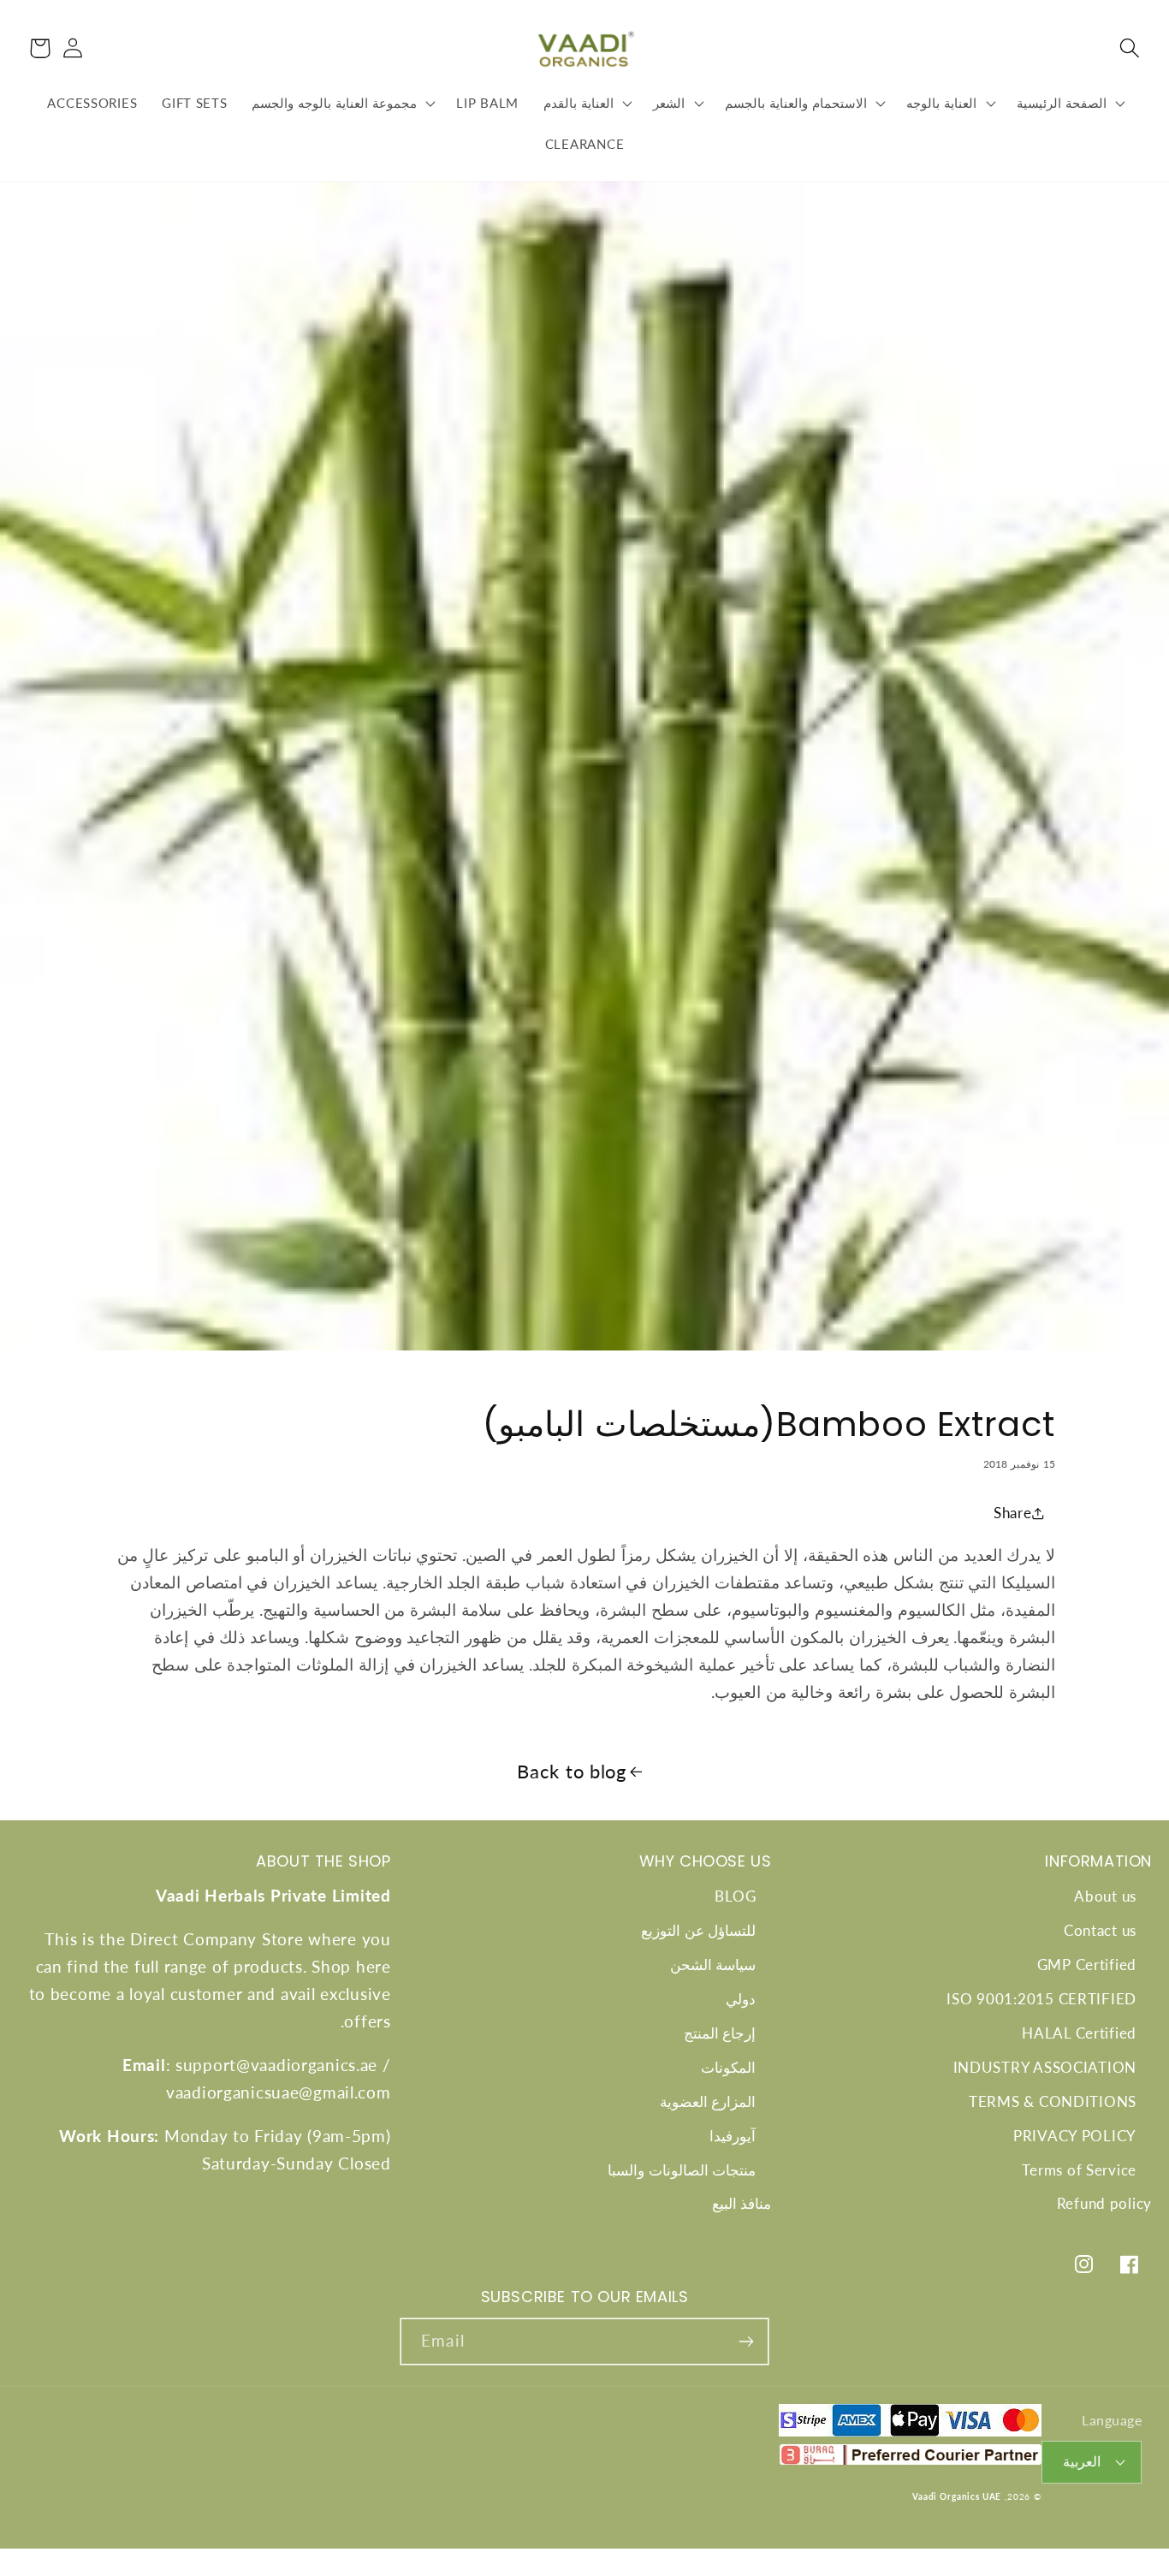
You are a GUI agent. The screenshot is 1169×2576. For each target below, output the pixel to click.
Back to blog (572, 1772)
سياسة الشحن (713, 1965)
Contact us (1100, 1930)
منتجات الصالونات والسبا (682, 2170)
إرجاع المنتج (720, 2033)
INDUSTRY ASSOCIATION (1045, 2067)
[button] (1129, 48)
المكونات (728, 2067)
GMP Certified (1087, 1965)
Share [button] (1013, 1513)
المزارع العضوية (708, 2101)
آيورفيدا (733, 2136)
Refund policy (1104, 2203)
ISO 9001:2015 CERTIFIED (1041, 1999)
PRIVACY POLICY (1075, 2136)
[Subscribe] (746, 2342)
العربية (1082, 2461)
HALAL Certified (1079, 2033)
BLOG (735, 1896)
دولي (741, 1999)
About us (1105, 1896)
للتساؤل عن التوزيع (698, 1930)
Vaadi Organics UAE (957, 2496)
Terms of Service (1079, 2170)
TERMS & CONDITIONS (1053, 2101)
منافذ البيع (742, 2203)
